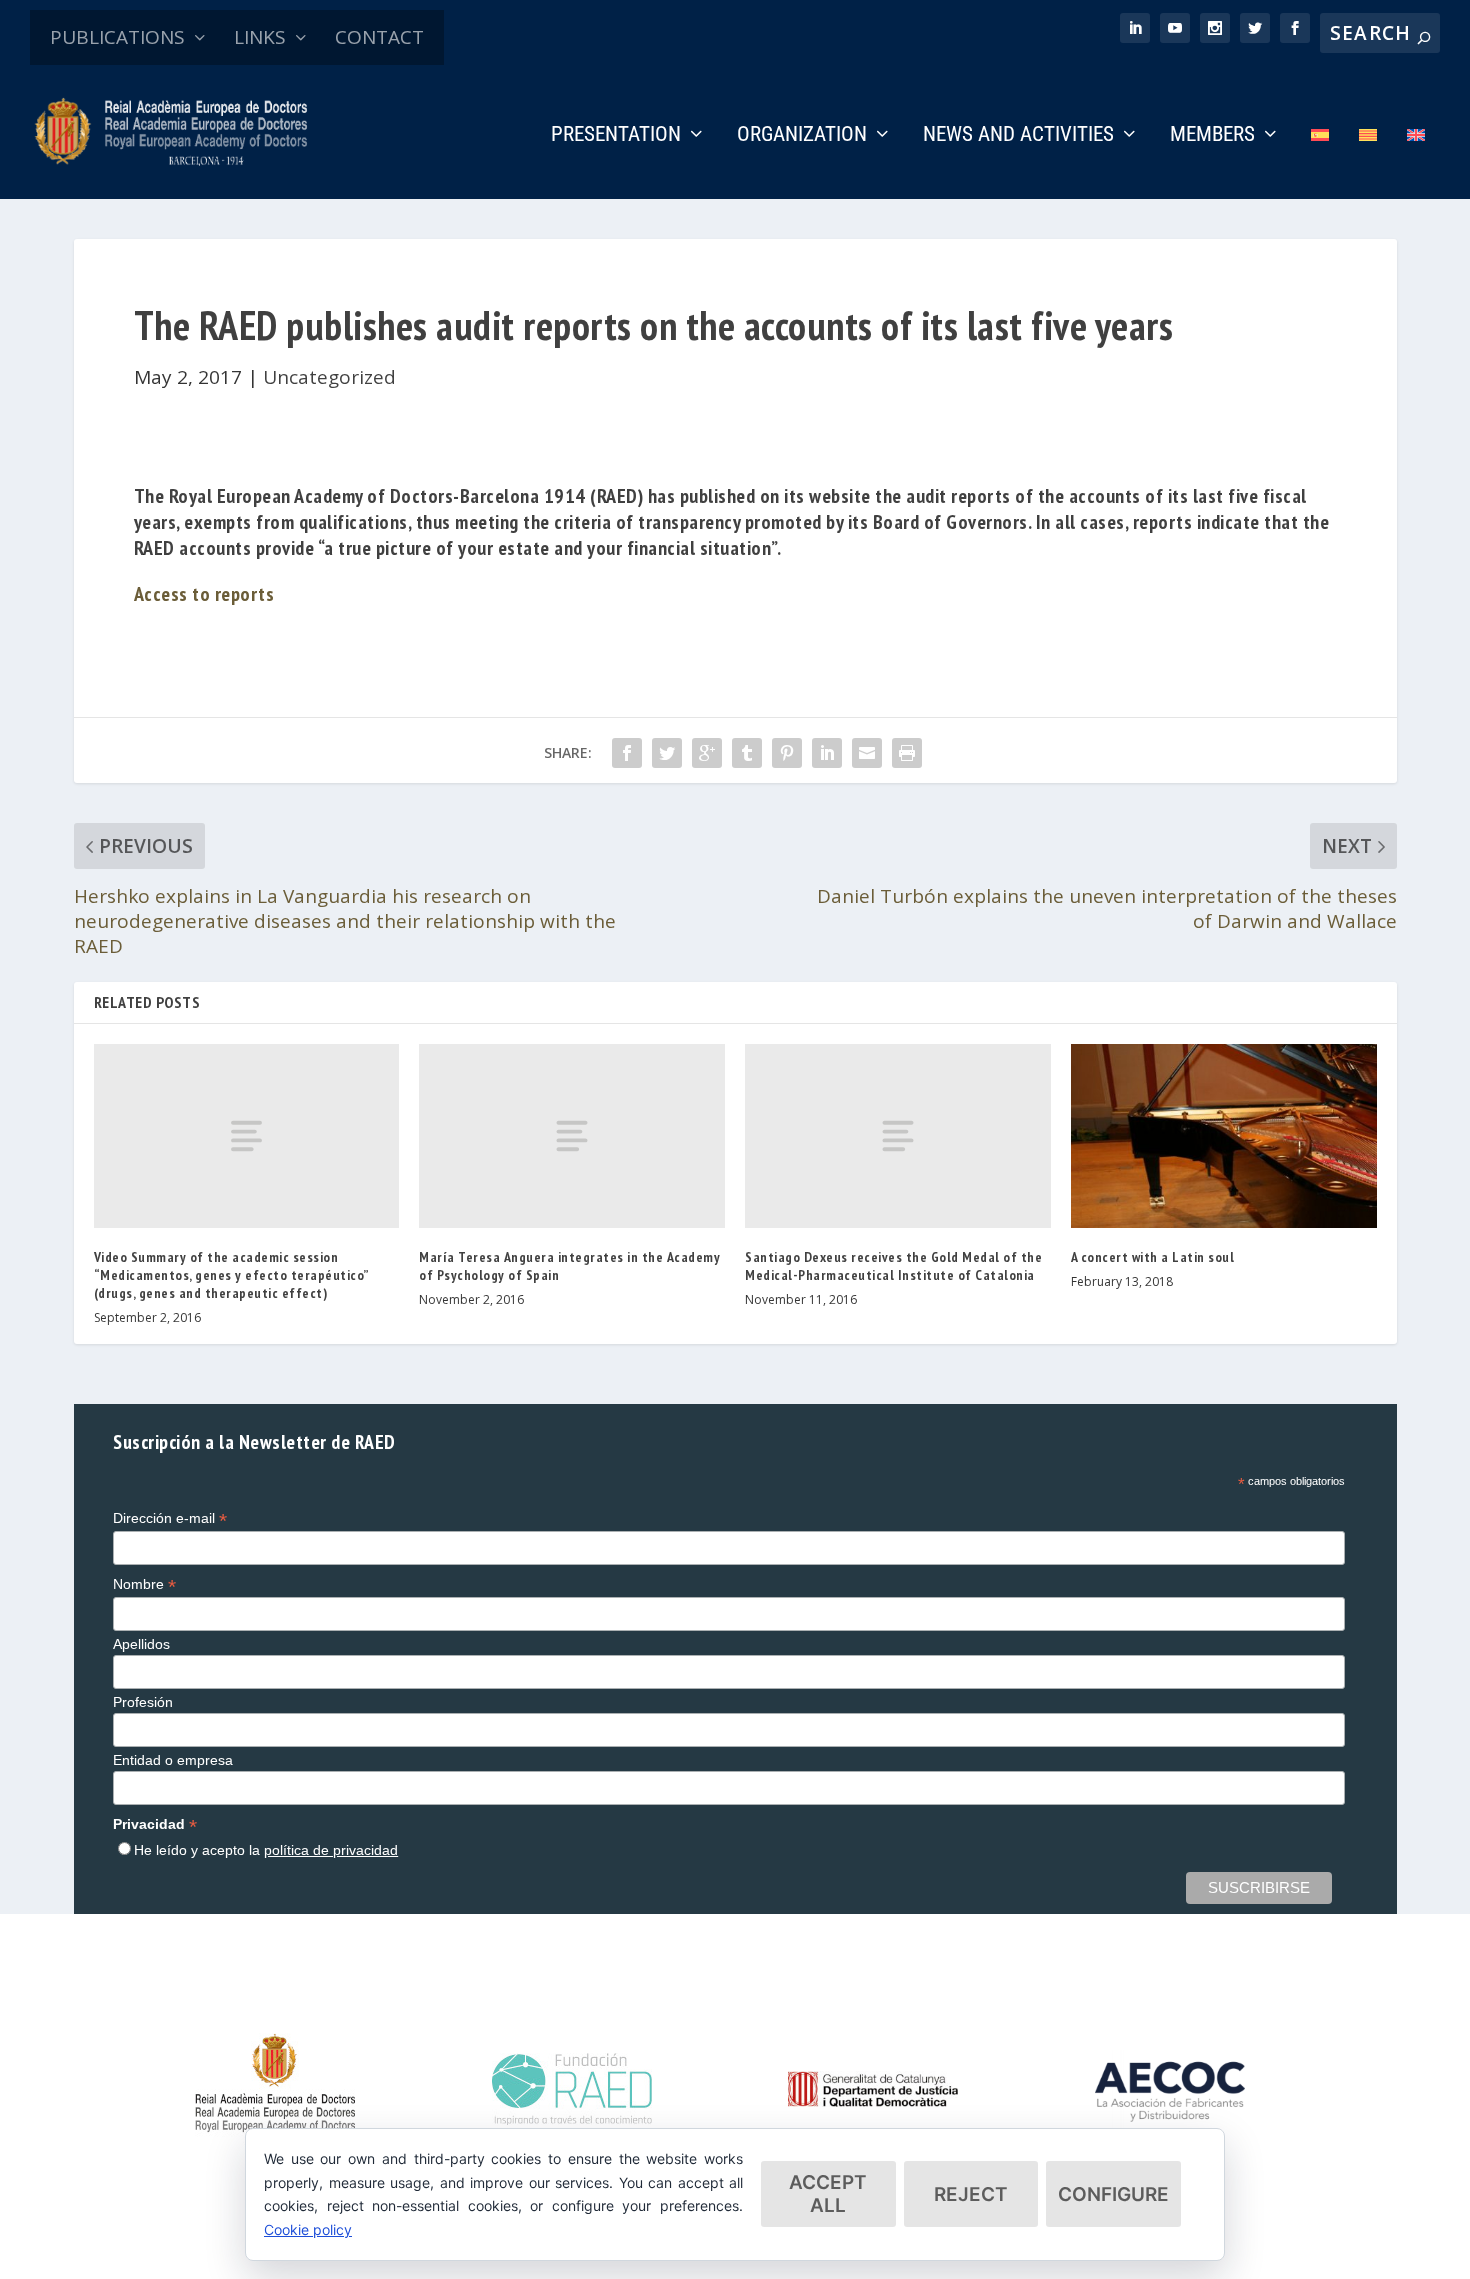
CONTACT (379, 37)
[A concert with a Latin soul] (1224, 1135)
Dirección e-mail (170, 1518)
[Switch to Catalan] (1368, 162)
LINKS (260, 37)
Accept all (828, 2194)
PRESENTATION (616, 136)
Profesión (143, 1702)
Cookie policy (308, 2229)
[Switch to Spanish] (1320, 162)
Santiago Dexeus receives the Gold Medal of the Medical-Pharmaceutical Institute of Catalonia (893, 1266)
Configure (1113, 2194)
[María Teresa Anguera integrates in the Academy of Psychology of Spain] (572, 1135)
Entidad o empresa (173, 1760)
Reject (971, 2194)
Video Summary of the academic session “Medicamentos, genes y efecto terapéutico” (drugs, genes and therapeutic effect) (231, 1275)
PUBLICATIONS (117, 37)
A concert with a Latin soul (1153, 1257)
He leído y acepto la (266, 1850)
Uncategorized (329, 377)
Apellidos (141, 1644)
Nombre (144, 1584)
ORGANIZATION (802, 136)
